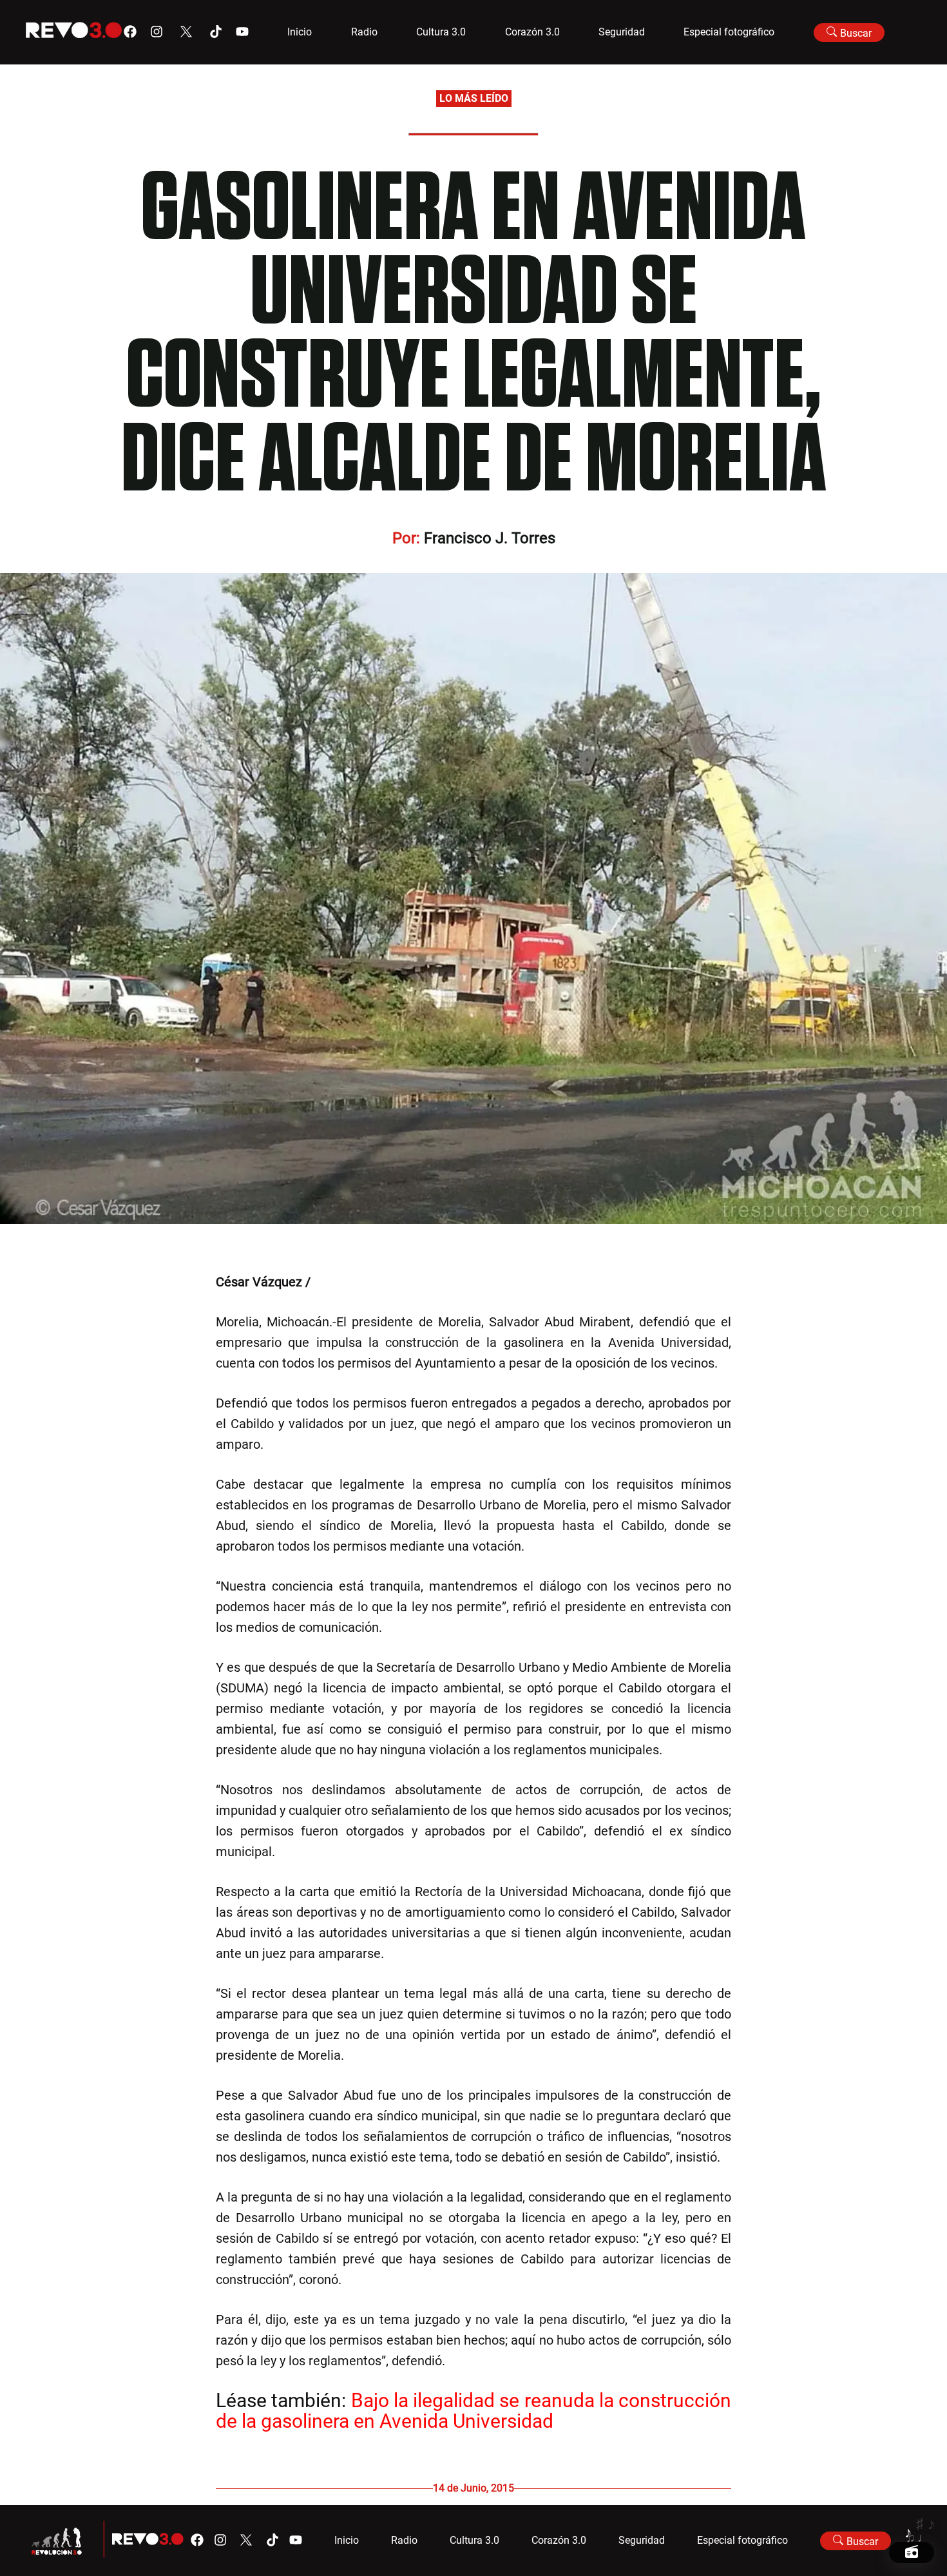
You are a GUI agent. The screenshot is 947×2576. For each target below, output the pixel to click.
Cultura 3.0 (441, 32)
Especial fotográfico (729, 32)
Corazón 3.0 (532, 32)
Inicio (300, 32)
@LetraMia (345, 1282)
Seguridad (622, 32)
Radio (364, 32)
